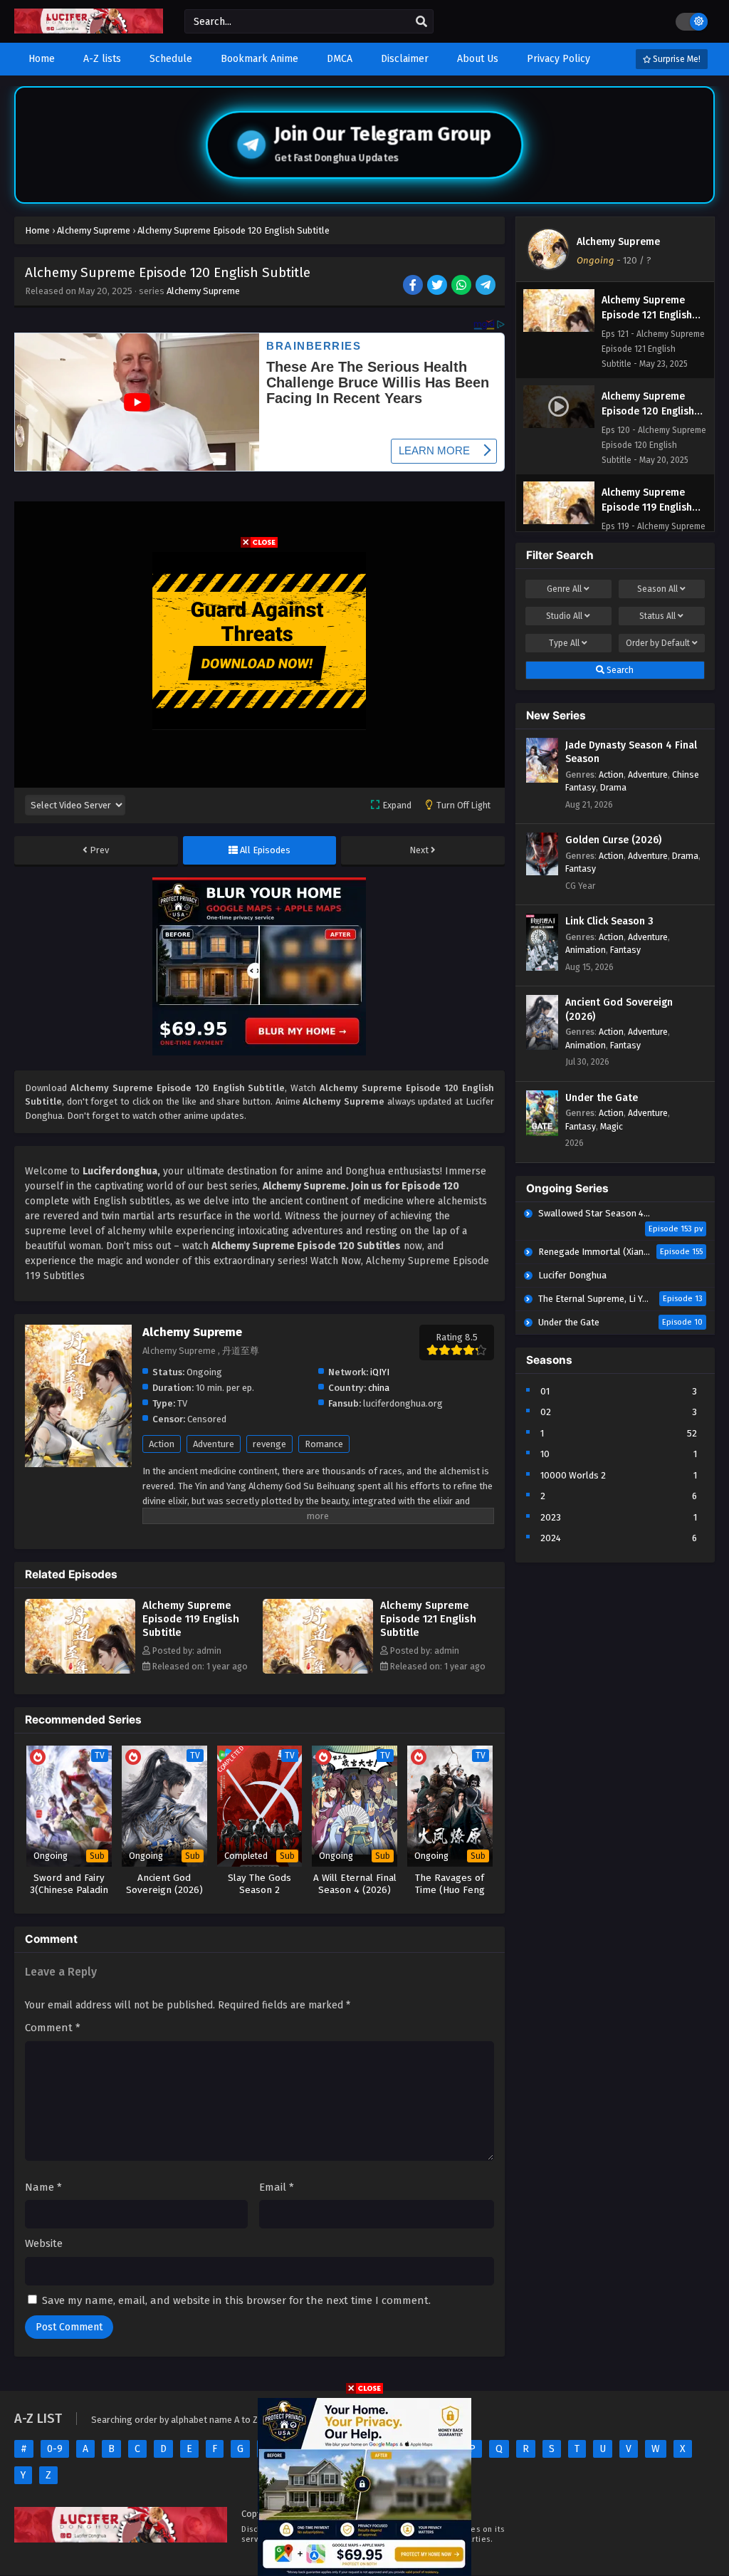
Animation (586, 950)
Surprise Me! (676, 59)
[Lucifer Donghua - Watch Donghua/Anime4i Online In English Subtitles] (89, 30)
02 (546, 1412)
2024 (551, 1538)
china (379, 1388)
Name (43, 2187)
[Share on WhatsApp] (462, 286)
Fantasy (581, 869)
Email (277, 2187)
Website (44, 2243)
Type (564, 643)
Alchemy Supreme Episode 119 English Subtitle (191, 1619)
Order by (658, 643)
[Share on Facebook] (414, 286)
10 (545, 1454)
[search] (421, 22)
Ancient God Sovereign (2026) (619, 1010)
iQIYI (380, 1372)
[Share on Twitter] (438, 286)
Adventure (214, 1444)
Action (162, 1444)
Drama (613, 787)
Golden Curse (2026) (613, 840)
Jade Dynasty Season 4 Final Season (631, 752)
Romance (324, 1444)
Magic (612, 1126)
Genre (564, 589)
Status (657, 616)
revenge (269, 1444)
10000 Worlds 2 (573, 1475)
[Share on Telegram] (487, 286)
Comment (53, 2028)
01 (545, 1391)
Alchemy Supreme (203, 291)
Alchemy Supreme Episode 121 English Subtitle (428, 1619)
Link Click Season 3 (609, 921)
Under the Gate (602, 1098)
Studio (564, 616)
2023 (551, 1517)
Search (619, 670)
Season (657, 589)
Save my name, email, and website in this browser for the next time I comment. (236, 2300)
